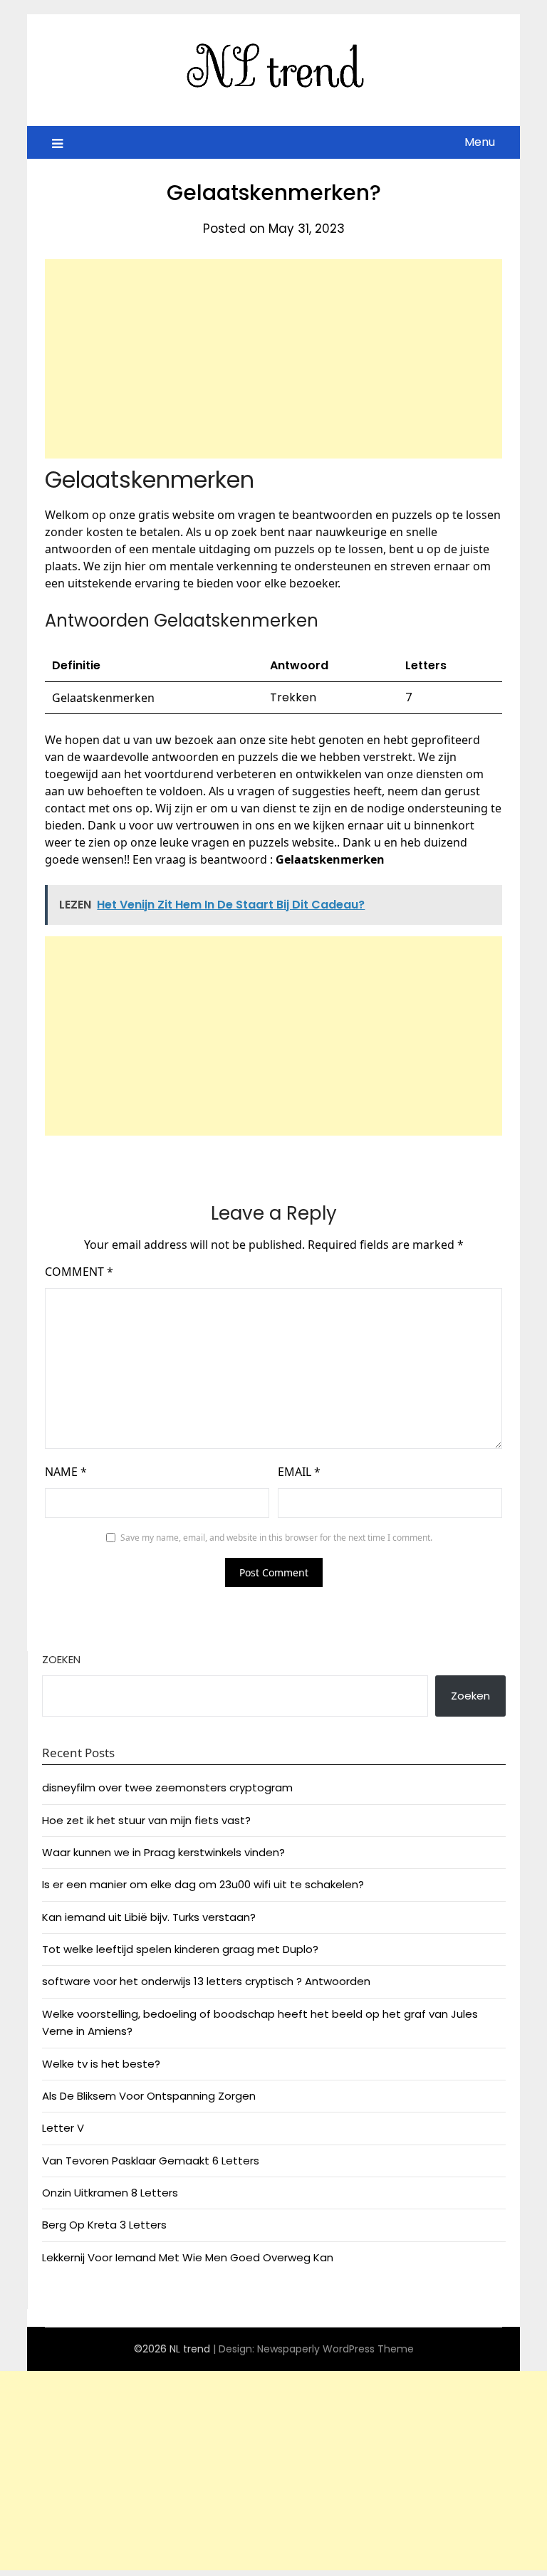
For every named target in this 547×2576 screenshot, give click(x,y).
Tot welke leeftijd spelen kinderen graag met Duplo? (180, 1949)
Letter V (63, 2128)
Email (299, 1472)
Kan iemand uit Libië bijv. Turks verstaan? (149, 1917)
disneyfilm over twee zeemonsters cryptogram (167, 1787)
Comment (79, 1272)
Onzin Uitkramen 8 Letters (110, 2193)
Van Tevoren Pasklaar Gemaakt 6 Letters (151, 2161)
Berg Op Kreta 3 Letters (104, 2225)
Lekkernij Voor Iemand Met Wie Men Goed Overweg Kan (188, 2257)
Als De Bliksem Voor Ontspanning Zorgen (149, 2096)
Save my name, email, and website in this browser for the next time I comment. (276, 1538)
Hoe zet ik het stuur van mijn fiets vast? (146, 1820)
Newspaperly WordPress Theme (335, 2349)
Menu (480, 142)
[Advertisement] (273, 359)
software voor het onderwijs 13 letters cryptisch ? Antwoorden (206, 1981)
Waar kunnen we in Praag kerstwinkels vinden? (163, 1852)
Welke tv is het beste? (101, 2064)
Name (66, 1472)
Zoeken (61, 1659)
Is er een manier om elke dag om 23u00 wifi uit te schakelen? (203, 1884)
